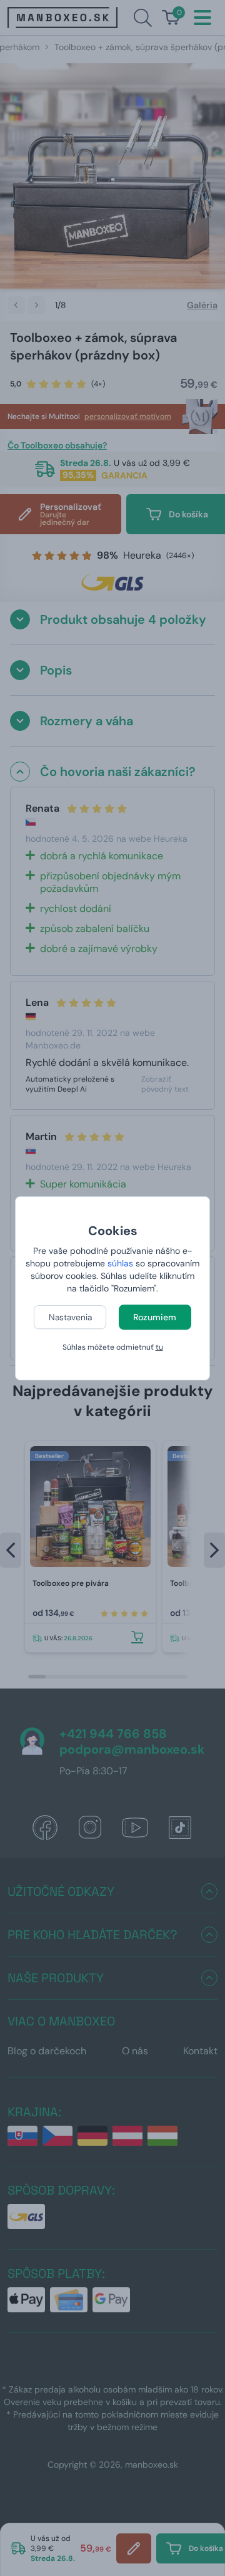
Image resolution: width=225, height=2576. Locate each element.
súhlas (120, 1263)
